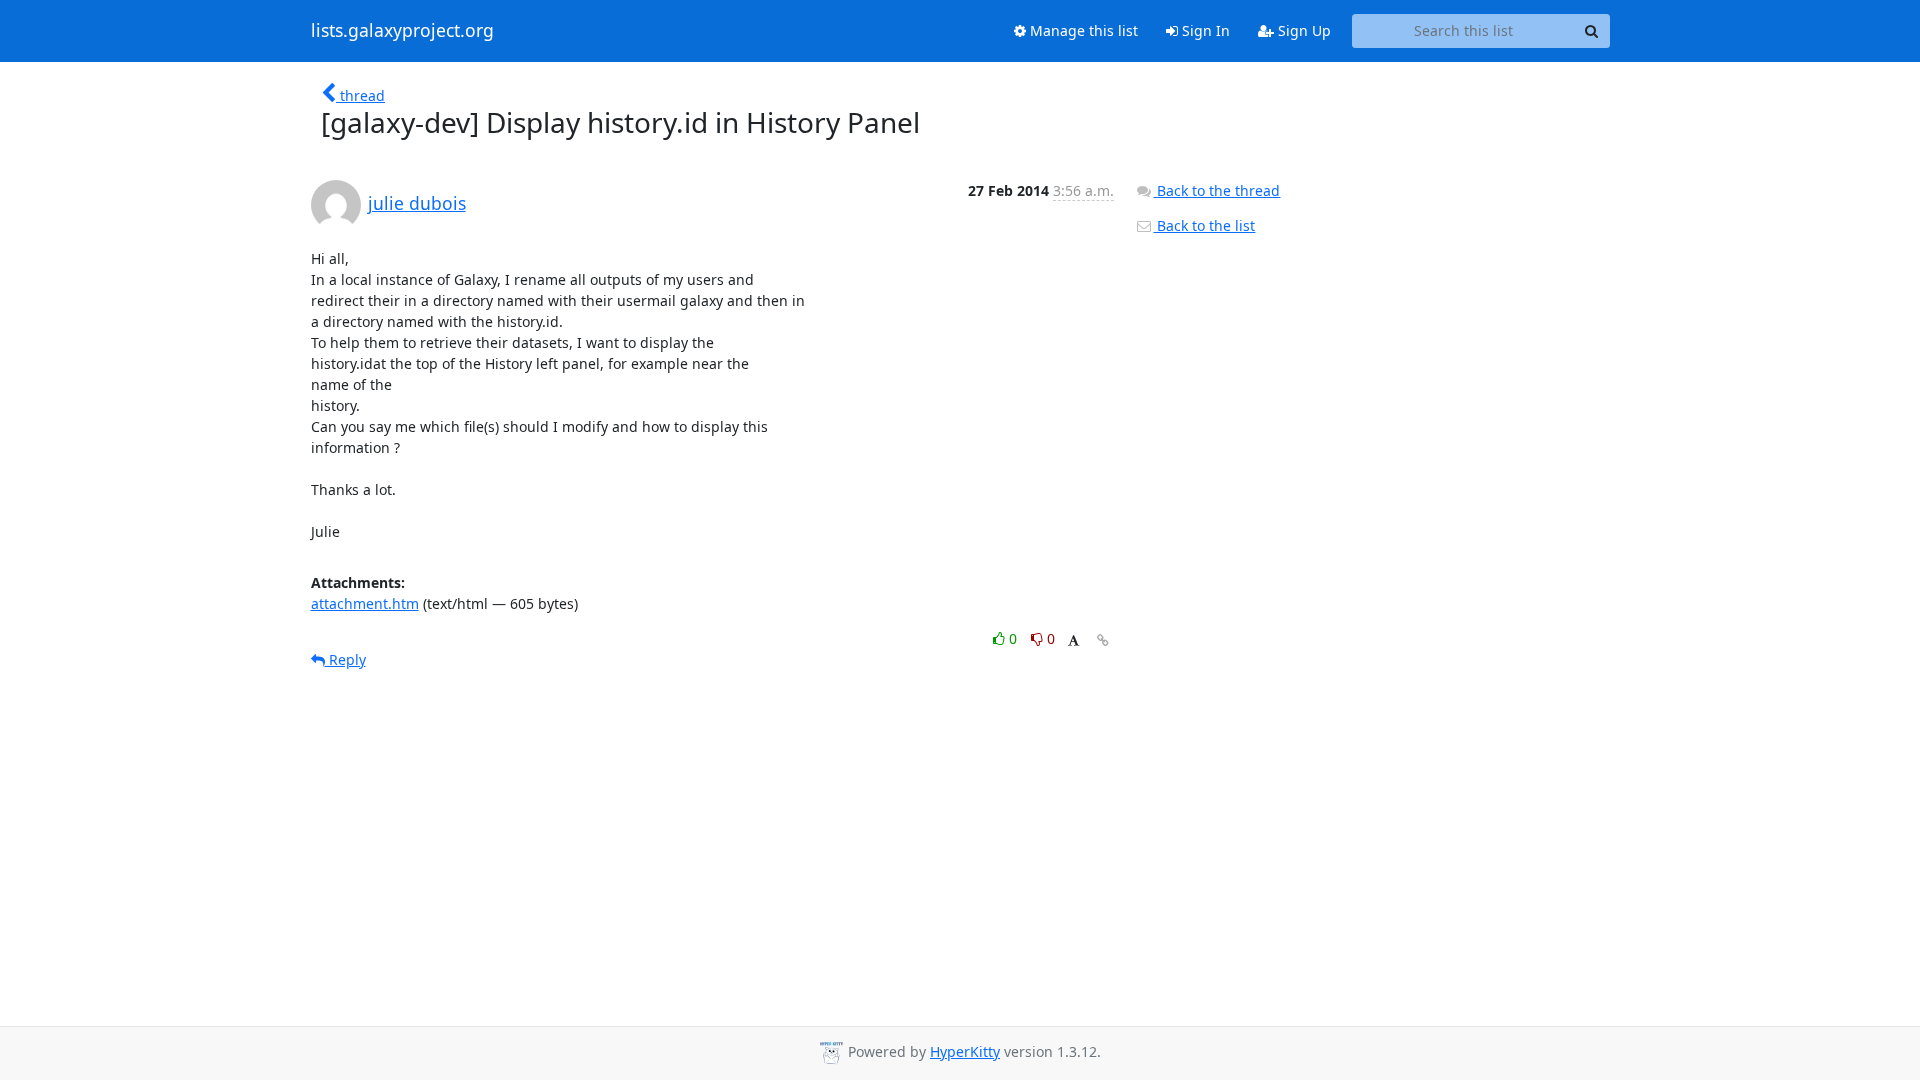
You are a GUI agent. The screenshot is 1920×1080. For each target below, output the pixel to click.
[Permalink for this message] (1103, 640)
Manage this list (1082, 30)
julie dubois (417, 203)
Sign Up (1302, 30)
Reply (345, 659)
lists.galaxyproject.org (402, 31)
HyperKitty (965, 1051)
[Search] (1592, 31)
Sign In (1204, 30)
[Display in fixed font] (1073, 641)
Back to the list (1204, 225)
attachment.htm (365, 603)
